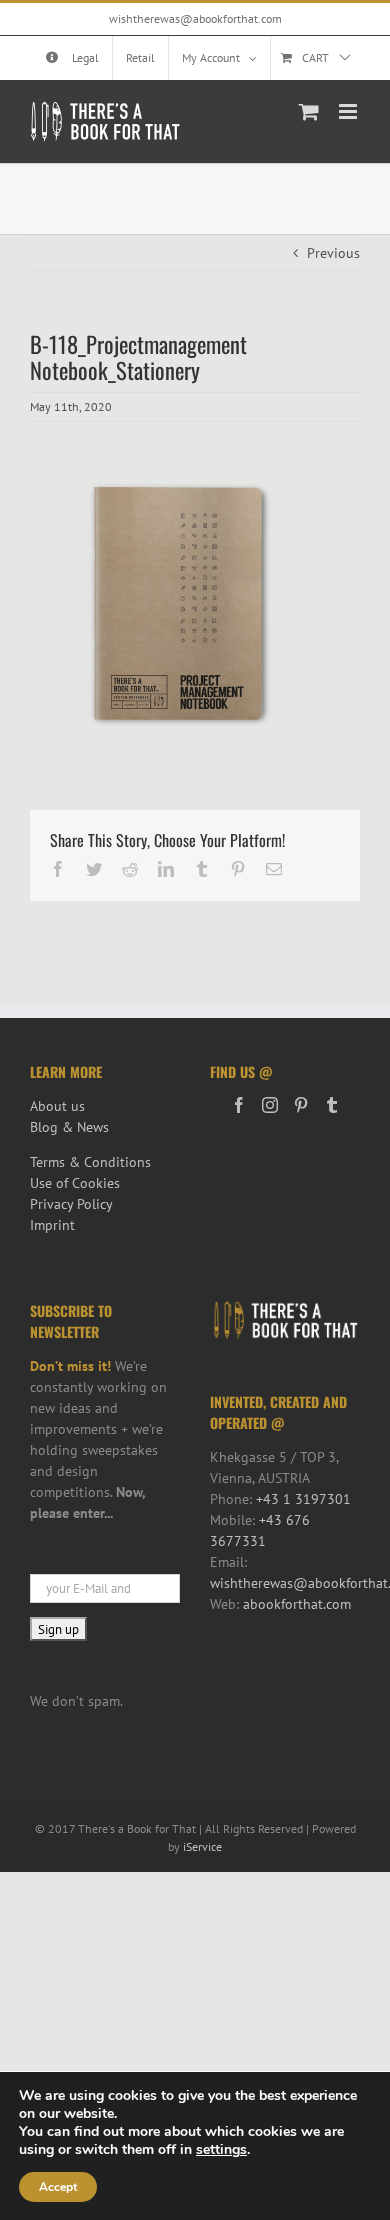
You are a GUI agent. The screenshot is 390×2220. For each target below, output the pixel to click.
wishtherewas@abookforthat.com (195, 18)
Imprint (52, 1225)
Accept (58, 2187)
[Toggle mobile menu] (349, 111)
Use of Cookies (75, 1183)
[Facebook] (239, 1105)
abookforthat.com (297, 1604)
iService (202, 1846)
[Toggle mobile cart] (309, 111)
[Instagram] (270, 1105)
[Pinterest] (301, 1105)
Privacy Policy (71, 1204)
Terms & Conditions (90, 1162)
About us (57, 1106)
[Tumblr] (332, 1105)
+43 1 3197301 (303, 1499)
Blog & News (69, 1127)
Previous (333, 253)
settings (221, 2150)
